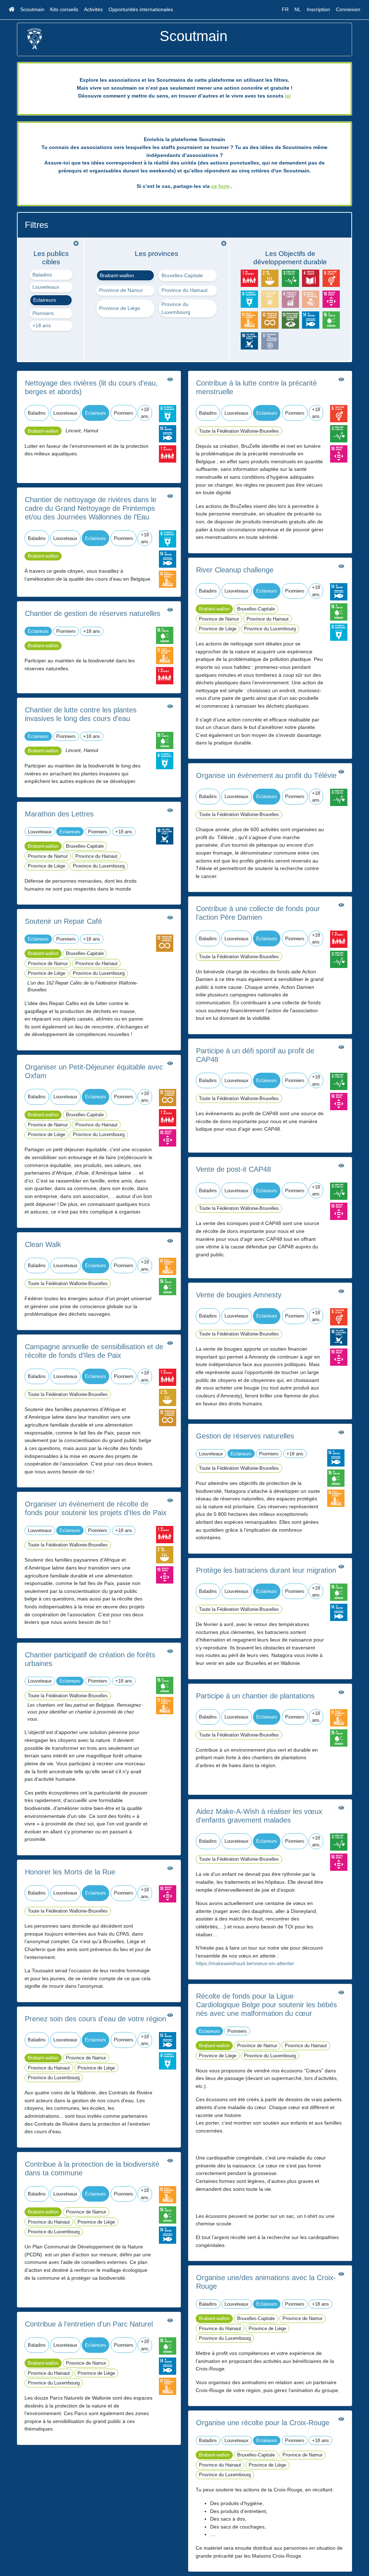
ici (288, 96)
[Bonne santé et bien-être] (339, 433)
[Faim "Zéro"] (168, 1397)
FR (285, 9)
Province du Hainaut (184, 290)
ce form (220, 186)
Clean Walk (43, 1244)
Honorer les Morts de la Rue (70, 1872)
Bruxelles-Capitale (182, 275)
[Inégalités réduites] (168, 1138)
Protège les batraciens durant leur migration (266, 1570)
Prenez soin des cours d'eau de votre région (95, 2019)
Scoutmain (32, 9)
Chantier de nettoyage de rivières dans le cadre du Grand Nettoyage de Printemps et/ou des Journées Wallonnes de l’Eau (91, 508)
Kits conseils (64, 9)
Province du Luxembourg (176, 308)
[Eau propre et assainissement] (168, 413)
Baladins (42, 275)
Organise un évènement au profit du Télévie (266, 775)
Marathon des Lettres (59, 814)
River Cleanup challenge (235, 570)
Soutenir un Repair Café (63, 921)
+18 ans (42, 325)
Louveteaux (46, 287)
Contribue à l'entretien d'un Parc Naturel (89, 2324)
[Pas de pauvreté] (168, 454)
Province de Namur (121, 290)
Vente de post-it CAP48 (234, 1169)
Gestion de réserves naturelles (245, 1436)
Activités (93, 9)
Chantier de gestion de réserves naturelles (93, 613)
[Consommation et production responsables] (165, 943)
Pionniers (43, 313)
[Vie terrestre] (165, 635)
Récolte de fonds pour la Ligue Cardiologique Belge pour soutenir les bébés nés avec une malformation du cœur (266, 2005)
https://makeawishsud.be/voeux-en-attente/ (245, 1963)
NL (298, 9)
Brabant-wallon (117, 275)
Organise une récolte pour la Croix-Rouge (263, 2423)
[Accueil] (12, 10)
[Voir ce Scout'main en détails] (170, 379)
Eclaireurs (45, 300)
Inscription (318, 9)
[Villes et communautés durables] (168, 579)
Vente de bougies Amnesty (239, 1295)
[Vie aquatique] (168, 433)
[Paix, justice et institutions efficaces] (165, 836)
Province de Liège (120, 308)
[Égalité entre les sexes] (339, 413)
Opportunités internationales (141, 9)
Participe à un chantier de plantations (255, 1696)
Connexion (348, 9)
